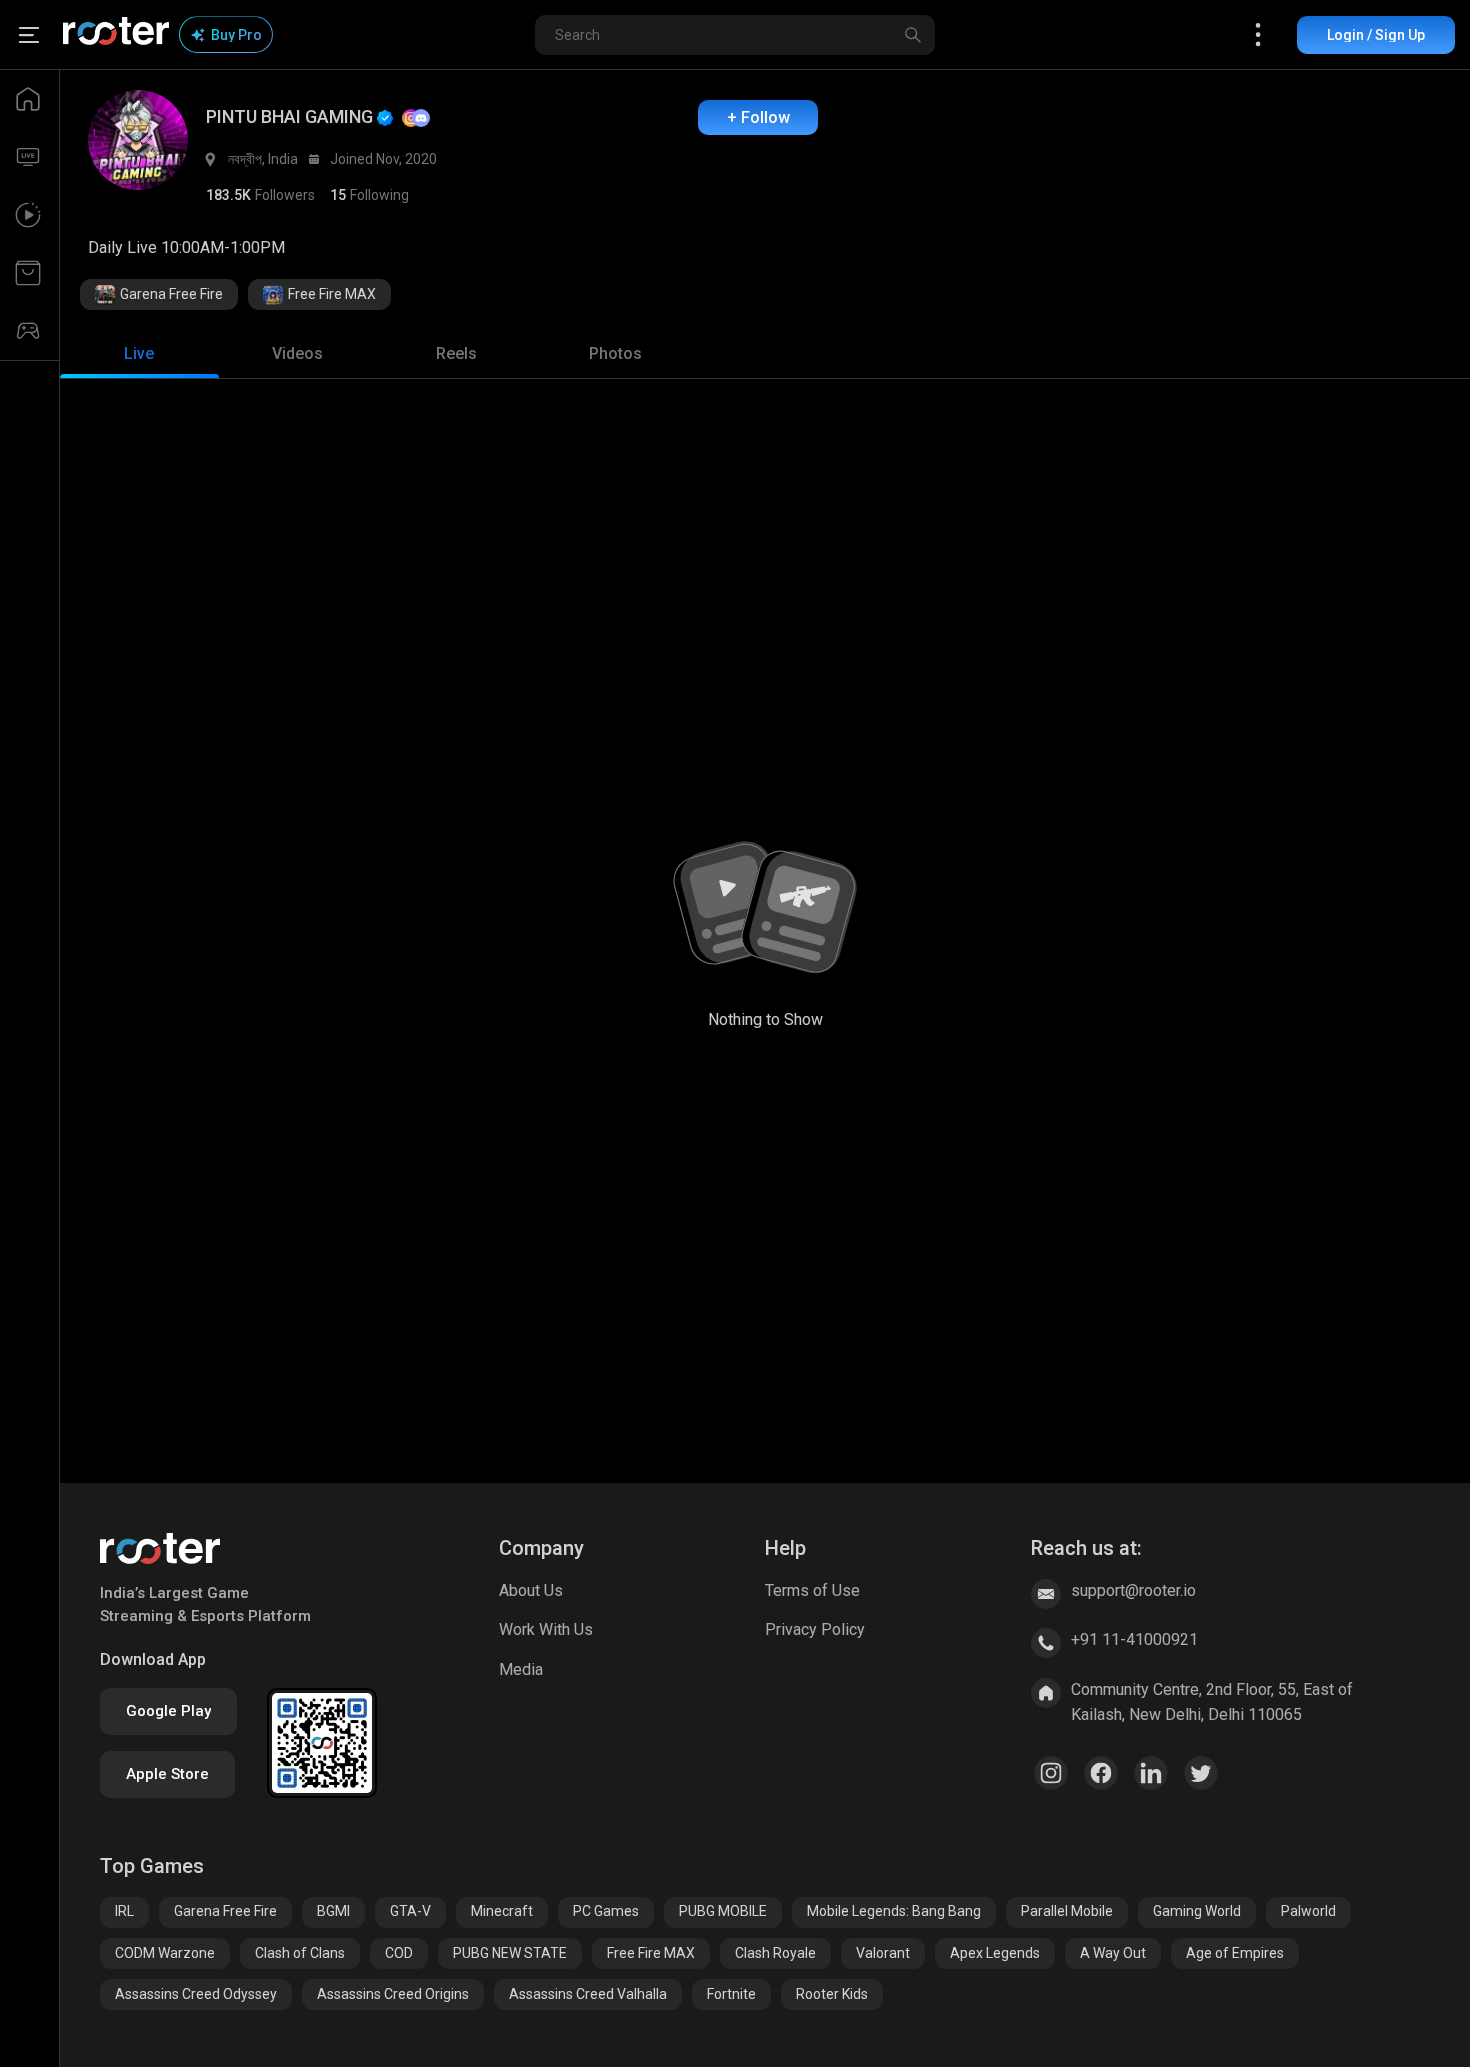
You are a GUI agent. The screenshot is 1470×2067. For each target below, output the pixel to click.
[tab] (139, 354)
